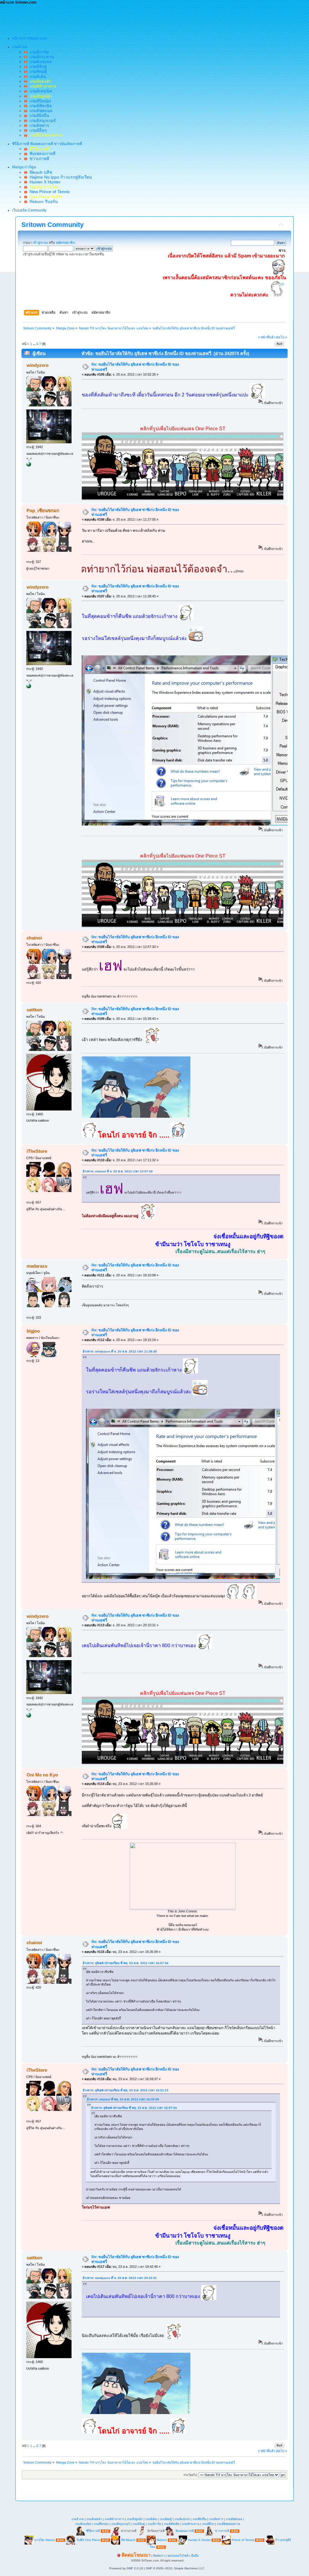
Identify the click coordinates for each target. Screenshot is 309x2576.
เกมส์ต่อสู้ (37, 71)
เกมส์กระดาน (41, 57)
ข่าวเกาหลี (38, 159)
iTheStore (37, 1151)
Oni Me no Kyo (42, 1775)
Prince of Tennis (243, 2540)
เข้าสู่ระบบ (40, 243)
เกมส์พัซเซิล (40, 106)
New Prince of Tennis (48, 192)
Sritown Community (53, 225)
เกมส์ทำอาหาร (115, 2519)
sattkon (34, 1010)
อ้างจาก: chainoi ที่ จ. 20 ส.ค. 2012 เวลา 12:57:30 (118, 1171)
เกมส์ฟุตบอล (40, 111)
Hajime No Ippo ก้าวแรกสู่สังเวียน (60, 177)
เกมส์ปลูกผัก (135, 2519)
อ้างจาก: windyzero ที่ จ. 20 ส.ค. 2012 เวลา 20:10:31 (120, 2278)
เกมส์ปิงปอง (39, 101)
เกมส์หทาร (38, 125)
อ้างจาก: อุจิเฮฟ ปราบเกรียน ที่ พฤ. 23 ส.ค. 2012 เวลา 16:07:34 (126, 1963)
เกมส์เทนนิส (40, 91)
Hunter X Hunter (44, 182)
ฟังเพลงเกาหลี (41, 154)
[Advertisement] (110, 18)
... (35, 344)
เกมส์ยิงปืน (38, 115)
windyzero (38, 365)
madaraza (37, 1266)
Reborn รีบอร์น (43, 202)
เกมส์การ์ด (38, 52)
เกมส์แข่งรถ (39, 62)
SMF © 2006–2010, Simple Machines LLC (175, 2568)
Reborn (162, 2540)
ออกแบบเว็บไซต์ (178, 2556)
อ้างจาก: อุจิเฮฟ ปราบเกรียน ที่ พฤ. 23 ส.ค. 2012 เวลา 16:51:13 (126, 2090)
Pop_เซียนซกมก (43, 511)
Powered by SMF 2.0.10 (126, 2568)
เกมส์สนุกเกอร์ (41, 121)
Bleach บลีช (40, 172)
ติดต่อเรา (159, 2556)
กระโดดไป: (191, 2475)
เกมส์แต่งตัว (94, 2519)
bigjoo (33, 1331)
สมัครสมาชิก (65, 243)
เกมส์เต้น (37, 76)
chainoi (34, 938)
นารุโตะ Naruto (45, 2540)
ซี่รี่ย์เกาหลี (93, 2531)
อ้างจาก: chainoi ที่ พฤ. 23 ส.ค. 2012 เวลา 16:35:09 (123, 2099)
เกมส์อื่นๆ (37, 130)
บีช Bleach (128, 2540)
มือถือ (195, 2556)
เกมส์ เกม (78, 2519)
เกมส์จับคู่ (37, 66)
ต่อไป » (282, 337)
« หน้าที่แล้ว (267, 337)
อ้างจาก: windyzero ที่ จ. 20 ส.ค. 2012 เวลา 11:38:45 (120, 1351)
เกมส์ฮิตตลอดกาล (228, 2524)
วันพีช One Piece (88, 2540)
